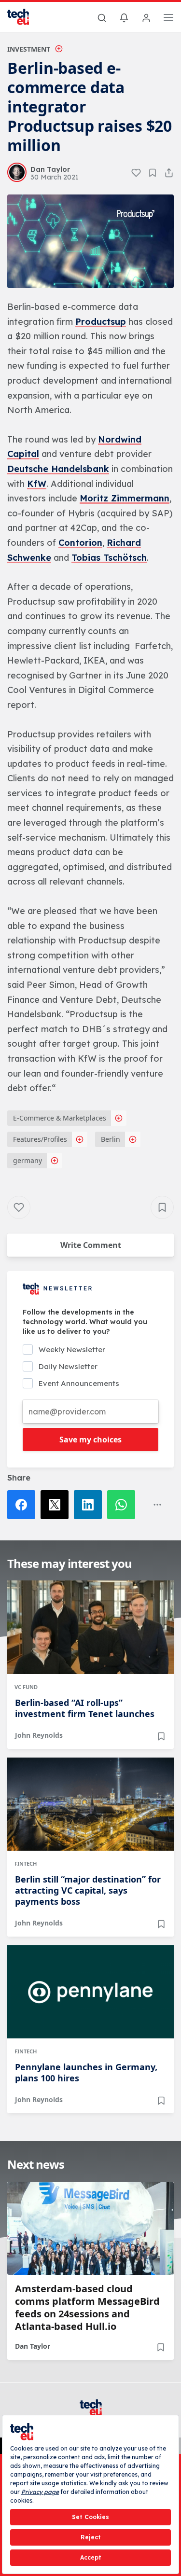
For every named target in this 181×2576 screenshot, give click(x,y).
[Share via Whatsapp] (124, 1505)
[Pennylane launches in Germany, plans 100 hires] (90, 1992)
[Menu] (168, 19)
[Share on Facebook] (24, 1505)
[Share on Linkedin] (90, 1505)
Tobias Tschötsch (109, 558)
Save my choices (90, 1440)
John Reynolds (39, 1735)
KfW (37, 484)
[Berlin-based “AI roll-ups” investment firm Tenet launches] (90, 1627)
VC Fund (26, 1687)
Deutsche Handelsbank (58, 469)
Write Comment (91, 1245)
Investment (29, 49)
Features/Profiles (40, 1139)
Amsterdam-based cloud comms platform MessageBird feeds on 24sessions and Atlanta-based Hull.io (87, 2308)
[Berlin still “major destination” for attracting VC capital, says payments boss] (90, 1804)
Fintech (26, 1863)
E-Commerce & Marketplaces (60, 1118)
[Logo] (24, 17)
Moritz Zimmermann (125, 498)
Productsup (101, 322)
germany (28, 1160)
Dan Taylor (33, 2346)
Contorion (80, 543)
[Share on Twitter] (57, 1505)
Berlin (111, 1139)
